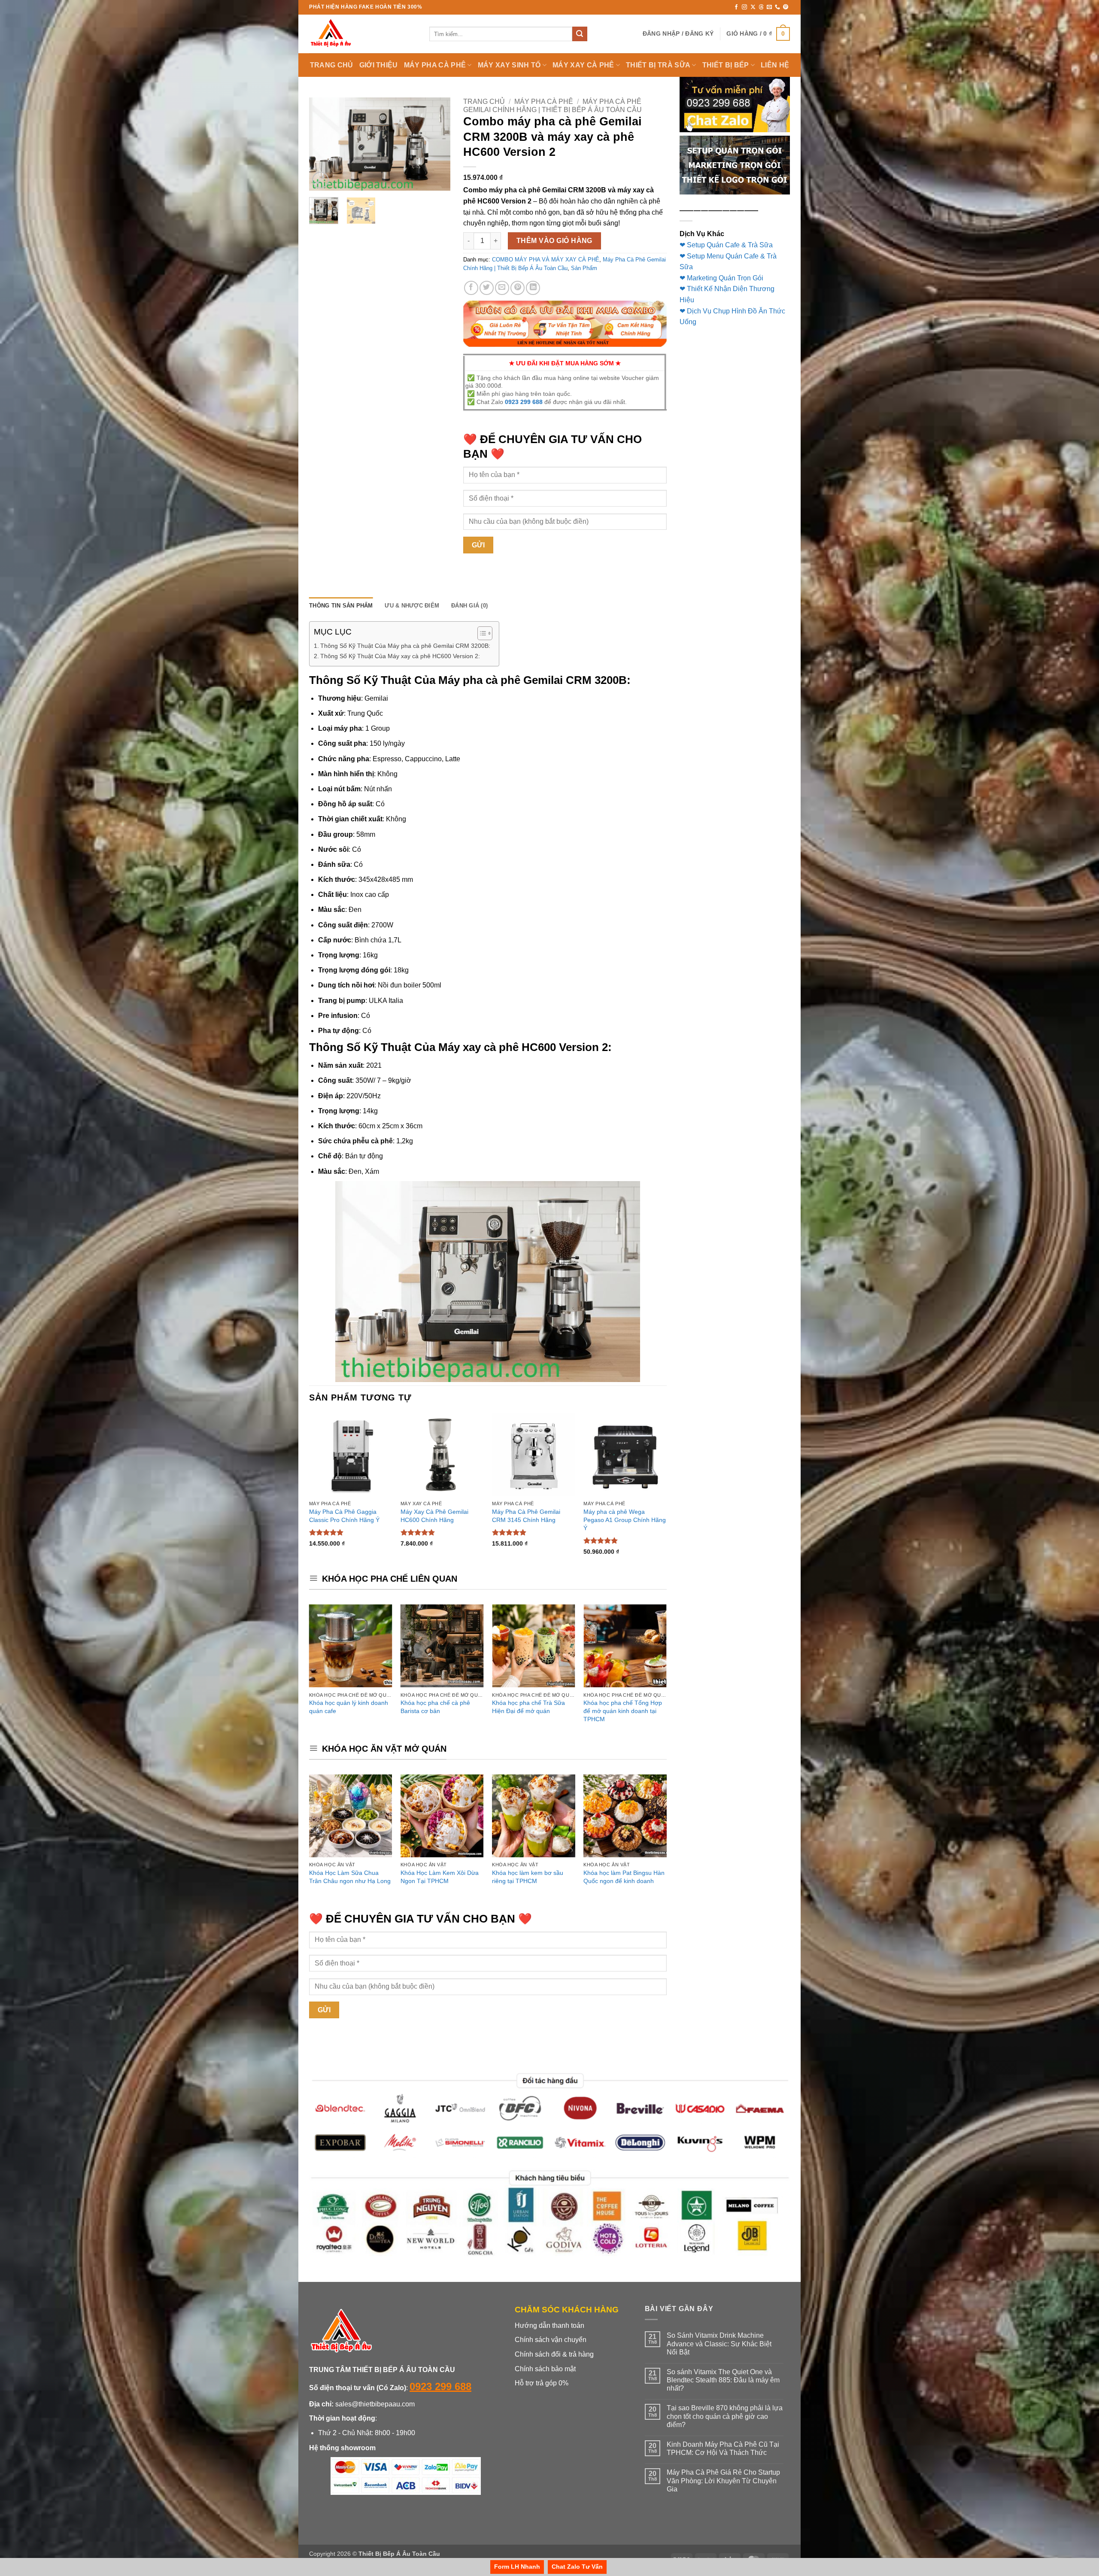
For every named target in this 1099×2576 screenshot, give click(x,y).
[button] (678, 34)
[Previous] (323, 144)
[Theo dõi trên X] (753, 7)
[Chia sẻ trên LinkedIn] (533, 288)
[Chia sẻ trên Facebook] (471, 288)
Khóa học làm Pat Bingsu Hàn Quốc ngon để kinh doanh (624, 1877)
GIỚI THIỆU (379, 65)
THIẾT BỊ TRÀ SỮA (658, 65)
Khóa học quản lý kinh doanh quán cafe (349, 1707)
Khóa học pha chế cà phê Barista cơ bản (435, 1707)
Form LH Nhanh (517, 2567)
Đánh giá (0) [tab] (469, 606)
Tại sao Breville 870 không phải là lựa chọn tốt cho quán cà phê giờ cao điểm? (725, 2416)
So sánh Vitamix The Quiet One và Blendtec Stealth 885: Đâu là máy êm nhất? (723, 2380)
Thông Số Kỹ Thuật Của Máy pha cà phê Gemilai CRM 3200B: (405, 646)
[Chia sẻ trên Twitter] (487, 288)
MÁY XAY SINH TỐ (509, 65)
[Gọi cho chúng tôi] (777, 7)
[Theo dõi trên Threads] (761, 7)
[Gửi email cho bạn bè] (502, 288)
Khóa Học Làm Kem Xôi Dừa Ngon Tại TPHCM (440, 1877)
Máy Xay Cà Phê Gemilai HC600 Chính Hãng (434, 1516)
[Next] (437, 144)
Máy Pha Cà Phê (544, 102)
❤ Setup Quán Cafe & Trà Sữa (726, 245)
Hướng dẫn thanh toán (549, 2325)
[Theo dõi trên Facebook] (736, 7)
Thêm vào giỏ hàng (554, 241)
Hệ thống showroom (342, 2448)
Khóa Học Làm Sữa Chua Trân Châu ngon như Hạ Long (350, 1877)
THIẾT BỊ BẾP (726, 65)
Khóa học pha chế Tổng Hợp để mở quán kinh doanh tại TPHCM (623, 1711)
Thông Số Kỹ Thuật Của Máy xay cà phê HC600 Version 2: (400, 656)
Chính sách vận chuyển (551, 2340)
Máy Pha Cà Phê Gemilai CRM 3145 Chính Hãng (526, 1516)
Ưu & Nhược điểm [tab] (412, 606)
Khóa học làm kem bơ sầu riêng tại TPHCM (528, 1877)
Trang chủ (484, 102)
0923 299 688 (524, 402)
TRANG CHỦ (332, 65)
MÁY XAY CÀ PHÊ (583, 65)
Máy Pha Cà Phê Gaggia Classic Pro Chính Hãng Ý (344, 1516)
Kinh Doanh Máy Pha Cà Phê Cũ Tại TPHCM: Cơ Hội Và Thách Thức (723, 2448)
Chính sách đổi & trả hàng (554, 2354)
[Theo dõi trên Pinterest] (786, 7)
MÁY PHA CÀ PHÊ (435, 65)
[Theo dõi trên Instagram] (744, 7)
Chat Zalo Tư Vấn (577, 2567)
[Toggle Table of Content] (481, 633)
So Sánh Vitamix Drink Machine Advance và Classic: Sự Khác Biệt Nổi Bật (719, 2344)
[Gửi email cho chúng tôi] (769, 7)
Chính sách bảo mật (545, 2369)
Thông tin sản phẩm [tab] (341, 606)
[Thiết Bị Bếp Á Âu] (363, 34)
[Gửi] (580, 34)
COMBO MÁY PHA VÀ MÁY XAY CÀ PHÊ (546, 260)
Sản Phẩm (584, 268)
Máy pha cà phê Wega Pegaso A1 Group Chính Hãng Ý (625, 1520)
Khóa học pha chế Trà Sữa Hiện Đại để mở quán (528, 1707)
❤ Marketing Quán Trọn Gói (721, 278)
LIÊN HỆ (775, 65)
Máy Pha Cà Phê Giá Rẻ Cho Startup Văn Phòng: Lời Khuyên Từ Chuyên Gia (723, 2480)
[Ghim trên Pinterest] (518, 288)
